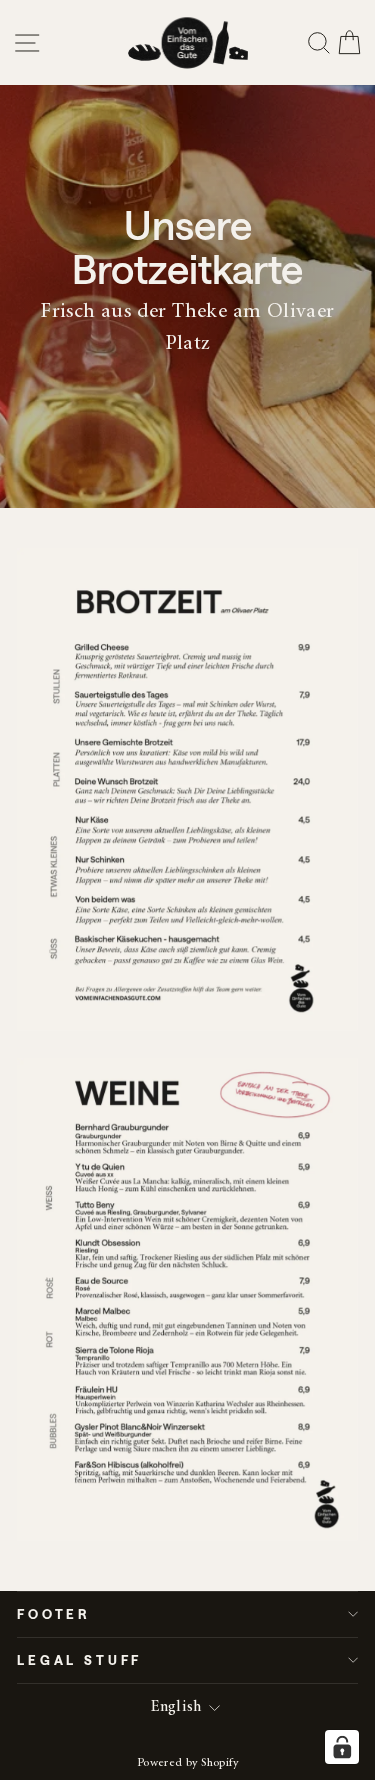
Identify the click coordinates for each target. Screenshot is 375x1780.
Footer (53, 1613)
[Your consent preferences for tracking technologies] (342, 1747)
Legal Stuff (79, 1659)
